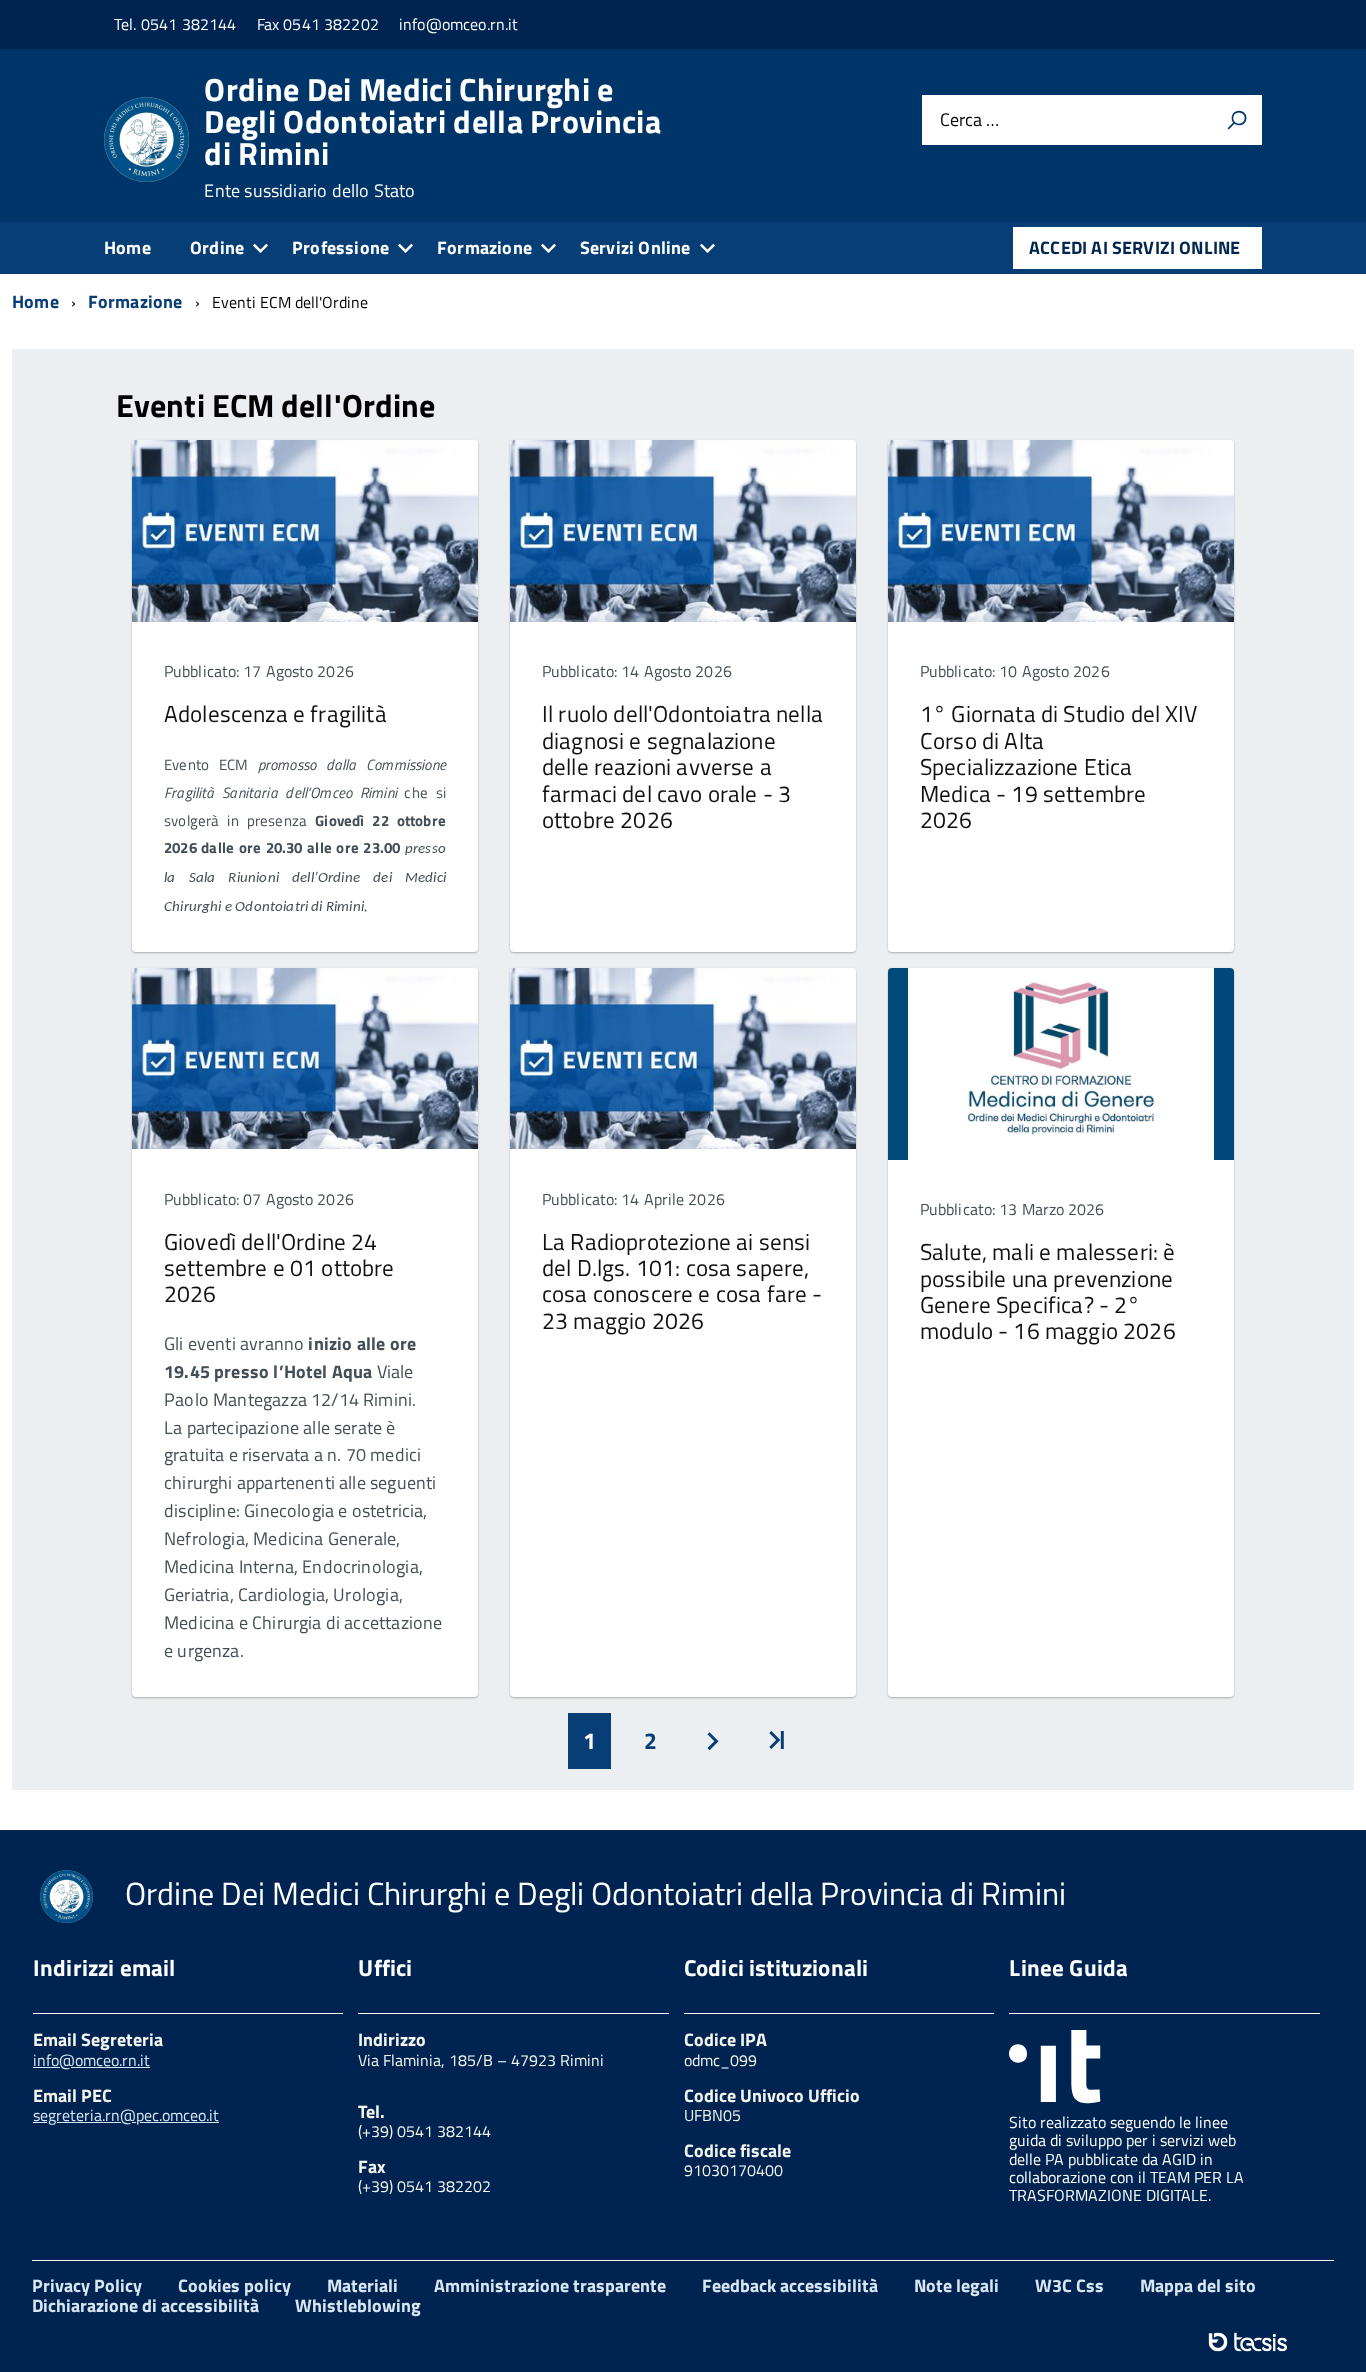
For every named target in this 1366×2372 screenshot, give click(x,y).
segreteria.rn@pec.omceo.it (126, 2115)
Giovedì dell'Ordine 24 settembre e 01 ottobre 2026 (279, 1268)
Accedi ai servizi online (1134, 247)
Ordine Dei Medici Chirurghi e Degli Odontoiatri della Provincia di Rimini (432, 137)
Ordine (217, 247)
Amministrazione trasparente (550, 2285)
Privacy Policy (87, 2285)
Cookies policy (234, 2285)
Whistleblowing (358, 2305)
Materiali (362, 2285)
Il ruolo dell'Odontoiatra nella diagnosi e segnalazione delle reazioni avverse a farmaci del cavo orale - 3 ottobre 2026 (682, 766)
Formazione (484, 247)
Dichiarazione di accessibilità (145, 2305)
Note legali (956, 2285)
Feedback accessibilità (790, 2285)
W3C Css (1069, 2285)
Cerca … (969, 119)
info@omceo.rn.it (91, 2060)
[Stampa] (1237, 120)
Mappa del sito (1198, 2285)
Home (127, 247)
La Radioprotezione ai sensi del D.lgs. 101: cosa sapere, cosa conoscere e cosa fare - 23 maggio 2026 (682, 1281)
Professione (340, 247)
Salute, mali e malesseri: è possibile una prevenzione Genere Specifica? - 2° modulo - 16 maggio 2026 (1048, 1291)
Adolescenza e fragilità (275, 713)
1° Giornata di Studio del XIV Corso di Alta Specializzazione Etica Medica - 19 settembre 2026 (1059, 766)
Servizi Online (635, 247)
